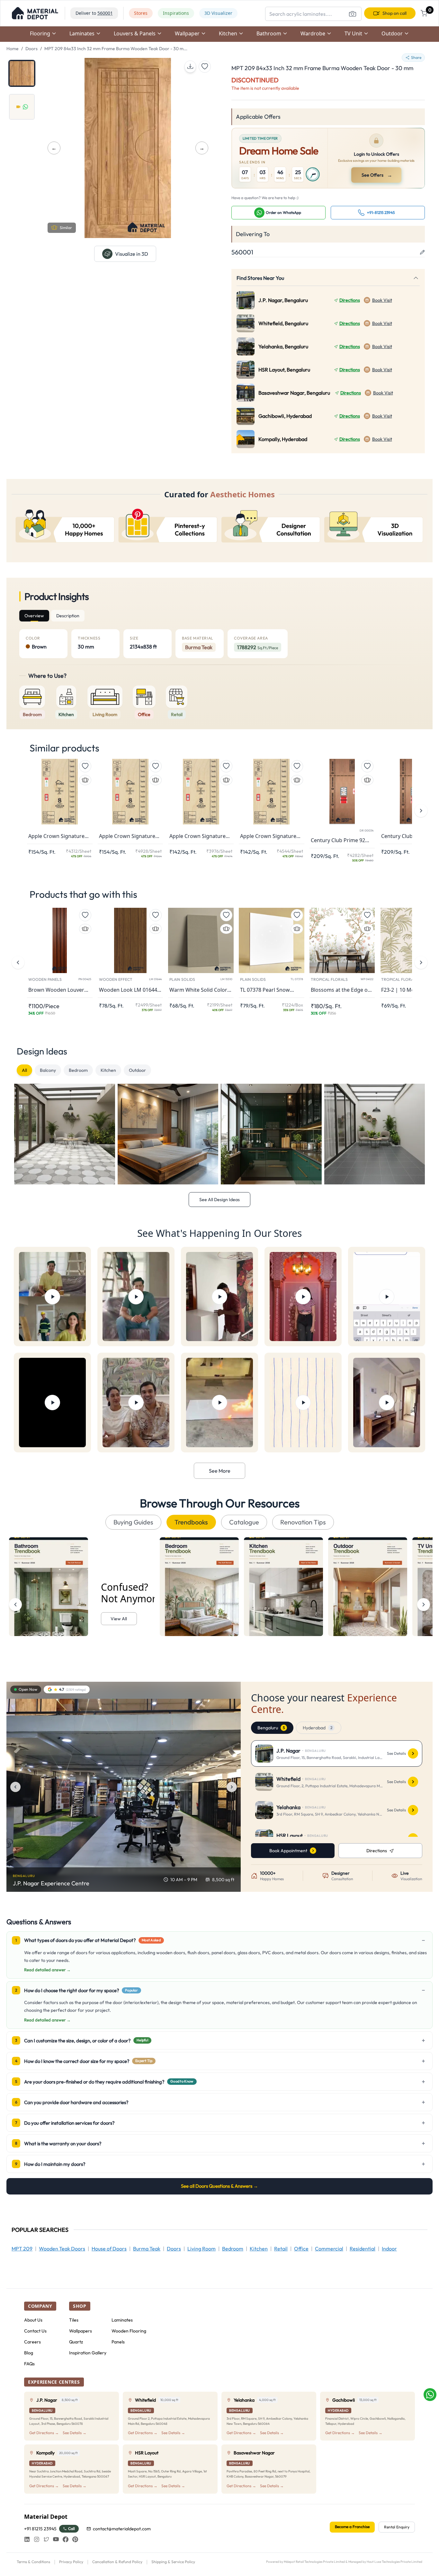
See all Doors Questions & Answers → (219, 2186)
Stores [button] (141, 13)
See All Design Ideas (219, 1200)
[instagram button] (37, 2539)
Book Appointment (288, 1851)
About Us (33, 2320)
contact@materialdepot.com (122, 2529)
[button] (35, 13)
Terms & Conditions (33, 2562)
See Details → (75, 2433)
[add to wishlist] (205, 67)
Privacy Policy (71, 2562)
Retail (281, 2249)
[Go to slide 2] (22, 107)
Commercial (329, 2249)
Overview (34, 616)
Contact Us (35, 2331)
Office (301, 2249)
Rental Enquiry (397, 2527)
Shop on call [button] (394, 13)
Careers (32, 2342)
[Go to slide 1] (22, 73)
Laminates (122, 2320)
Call (72, 2529)
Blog (29, 2353)
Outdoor (137, 1070)
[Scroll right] (424, 1605)
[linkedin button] (27, 2539)
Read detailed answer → (47, 1970)
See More (220, 1471)
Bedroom (78, 1070)
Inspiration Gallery (88, 2353)
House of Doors (109, 2249)
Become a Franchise (352, 2527)
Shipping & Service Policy (173, 2562)
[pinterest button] (75, 2539)
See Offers (377, 175)
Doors (31, 49)
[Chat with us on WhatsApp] (430, 2395)
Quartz (76, 2342)
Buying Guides (133, 1522)
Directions (350, 300)
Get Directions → (44, 2433)
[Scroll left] (15, 1605)
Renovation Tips (303, 1522)
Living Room (202, 2249)
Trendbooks (191, 1522)
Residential (363, 2249)
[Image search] (353, 14)
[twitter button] (46, 2539)
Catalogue (244, 1522)
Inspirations (176, 13)
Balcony (48, 1070)
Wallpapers (81, 2331)
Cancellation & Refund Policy (117, 2562)
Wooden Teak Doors (62, 2249)
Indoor (389, 2249)
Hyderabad (318, 1728)
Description (68, 616)
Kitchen (108, 1070)
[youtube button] (56, 2539)
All (24, 1070)
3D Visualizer (218, 13)
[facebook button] (66, 2539)
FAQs (29, 2364)
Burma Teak (147, 2249)
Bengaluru (271, 1728)
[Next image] (232, 1787)
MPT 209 (22, 2249)
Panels (118, 2342)
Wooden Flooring (129, 2331)
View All (119, 1619)
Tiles (74, 2320)
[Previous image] (15, 1787)
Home (13, 49)
